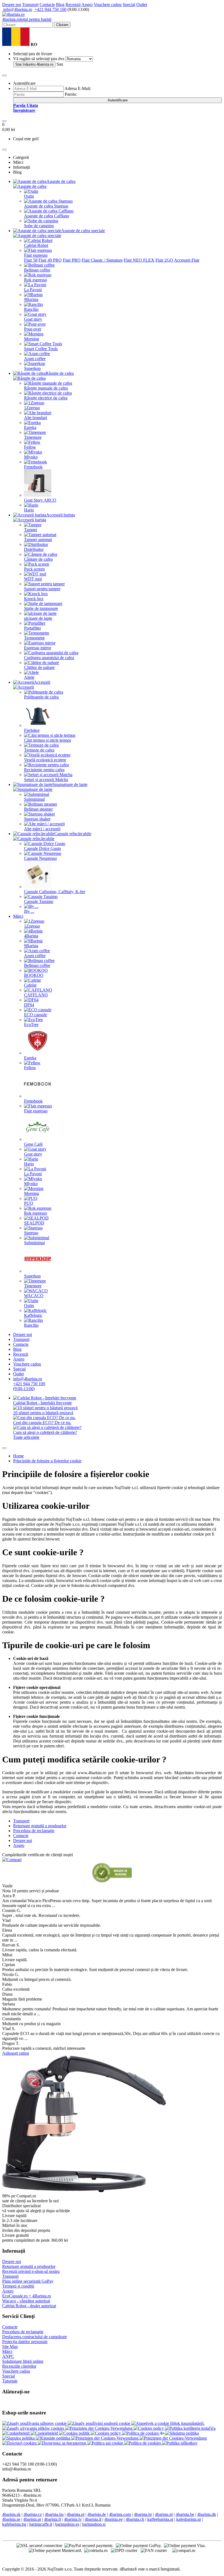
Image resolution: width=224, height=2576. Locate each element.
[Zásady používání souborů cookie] (100, 2423)
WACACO (34, 1296)
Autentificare (118, 100)
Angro (87, 5)
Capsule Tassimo (39, 901)
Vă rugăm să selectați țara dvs (39, 59)
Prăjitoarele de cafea (41, 697)
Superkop (32, 368)
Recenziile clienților (19, 2366)
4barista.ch (135, 2519)
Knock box (34, 599)
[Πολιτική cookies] (20, 2443)
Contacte (47, 5)
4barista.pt (32, 2519)
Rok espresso (36, 280)
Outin (29, 196)
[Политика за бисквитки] (63, 2443)
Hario (29, 510)
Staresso (31, 1233)
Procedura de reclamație (23, 2332)
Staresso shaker (37, 819)
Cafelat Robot (36, 245)
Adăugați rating (16, 2053)
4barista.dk (207, 2514)
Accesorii (42, 682)
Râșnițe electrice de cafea (46, 398)
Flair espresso (36, 255)
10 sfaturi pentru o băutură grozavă (43, 1413)
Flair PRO (72, 260)
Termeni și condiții (18, 2286)
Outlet (142, 5)
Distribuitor (34, 549)
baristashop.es (67, 2524)
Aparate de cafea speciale (83, 231)
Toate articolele (26, 1437)
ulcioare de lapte (38, 618)
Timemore (33, 437)
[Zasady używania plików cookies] (34, 2428)
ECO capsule (36, 1015)
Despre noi (12, 5)
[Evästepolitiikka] (163, 2433)
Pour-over (33, 329)
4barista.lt (93, 2519)
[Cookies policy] (149, 2428)
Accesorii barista (61, 515)
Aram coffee (35, 359)
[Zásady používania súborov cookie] (35, 2423)
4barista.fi (52, 2519)
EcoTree (31, 1024)
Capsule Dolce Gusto (42, 848)
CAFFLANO (36, 995)
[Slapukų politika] (19, 2438)
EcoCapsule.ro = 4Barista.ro (27, 2296)
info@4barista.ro (17, 9)
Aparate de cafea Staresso (46, 206)
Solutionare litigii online (23, 2361)
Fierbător (32, 730)
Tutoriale (10, 2381)
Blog (60, 5)
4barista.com (120, 2514)
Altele (29, 677)
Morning (32, 339)
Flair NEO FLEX (139, 260)
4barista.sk (11, 2514)
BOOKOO (34, 975)
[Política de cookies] (141, 2433)
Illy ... (29, 911)
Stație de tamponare (41, 608)
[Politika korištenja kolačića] (190, 2428)
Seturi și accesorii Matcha (46, 780)
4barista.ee (114, 2519)
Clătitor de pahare (39, 667)
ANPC (8, 2356)
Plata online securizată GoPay (28, 2281)
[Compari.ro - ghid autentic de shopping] (112, 1881)
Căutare (62, 25)
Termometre (34, 638)
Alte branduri (36, 418)
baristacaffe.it (41, 2524)
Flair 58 (31, 260)
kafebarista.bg (14, 2524)
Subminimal (34, 799)
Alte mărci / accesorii (42, 829)
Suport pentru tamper (42, 589)
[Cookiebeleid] (16, 2433)
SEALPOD (34, 1223)
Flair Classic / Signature (102, 260)
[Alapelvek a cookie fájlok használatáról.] (168, 2423)
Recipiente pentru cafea (44, 770)
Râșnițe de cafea (60, 373)
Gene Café (33, 1144)
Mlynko (31, 457)
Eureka (30, 427)
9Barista (31, 299)
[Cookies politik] (75, 2433)
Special (129, 5)
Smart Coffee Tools (41, 349)
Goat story (33, 319)
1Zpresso (32, 408)
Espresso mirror (38, 648)
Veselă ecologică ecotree (45, 760)
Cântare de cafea (38, 559)
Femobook (33, 467)
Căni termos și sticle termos (48, 740)
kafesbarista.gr (189, 2519)
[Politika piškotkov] (180, 2443)
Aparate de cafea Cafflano (47, 216)
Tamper (31, 530)
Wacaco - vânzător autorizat (26, 2301)
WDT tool (33, 579)
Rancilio (31, 309)
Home (18, 1456)
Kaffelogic (33, 1315)
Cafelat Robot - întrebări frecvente (42, 1403)
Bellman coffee (37, 270)
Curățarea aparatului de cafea (49, 658)
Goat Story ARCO (40, 500)
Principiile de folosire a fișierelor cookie (47, 1461)
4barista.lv (73, 2519)
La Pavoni (33, 290)
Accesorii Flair (187, 260)
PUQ (29, 1203)
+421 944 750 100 (50, 9)
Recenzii (73, 5)
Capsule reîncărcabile (73, 834)
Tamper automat (38, 540)
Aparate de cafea (61, 181)
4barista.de (97, 2514)
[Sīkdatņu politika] (182, 2433)
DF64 (29, 1005)
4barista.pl (76, 2514)
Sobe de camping (39, 226)
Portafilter (33, 628)
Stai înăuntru (34, 64)
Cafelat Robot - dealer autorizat (29, 2306)
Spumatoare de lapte (70, 784)
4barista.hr (143, 2514)
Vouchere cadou (108, 5)
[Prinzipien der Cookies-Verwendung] (99, 2428)
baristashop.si (94, 2524)
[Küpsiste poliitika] (54, 2438)
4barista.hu (54, 2514)
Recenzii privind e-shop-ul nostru (31, 2271)
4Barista (31, 936)
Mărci (18, 916)
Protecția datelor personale (25, 2342)
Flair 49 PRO (50, 260)
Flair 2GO (164, 260)
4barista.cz (33, 2514)
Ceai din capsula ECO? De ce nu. (42, 1422)
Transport (30, 5)
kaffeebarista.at (160, 2519)
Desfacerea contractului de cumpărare (35, 2337)
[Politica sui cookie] (106, 2443)
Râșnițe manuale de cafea (46, 388)
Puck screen (34, 569)
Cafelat (30, 985)
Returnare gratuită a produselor (29, 2266)
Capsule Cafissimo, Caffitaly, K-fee (55, 892)
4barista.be (185, 2514)
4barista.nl (164, 2514)
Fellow (30, 447)
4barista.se (11, 2519)
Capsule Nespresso (40, 858)
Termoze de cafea (39, 750)
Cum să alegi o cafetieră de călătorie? (45, 1432)
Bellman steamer (38, 809)
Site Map (10, 2347)
